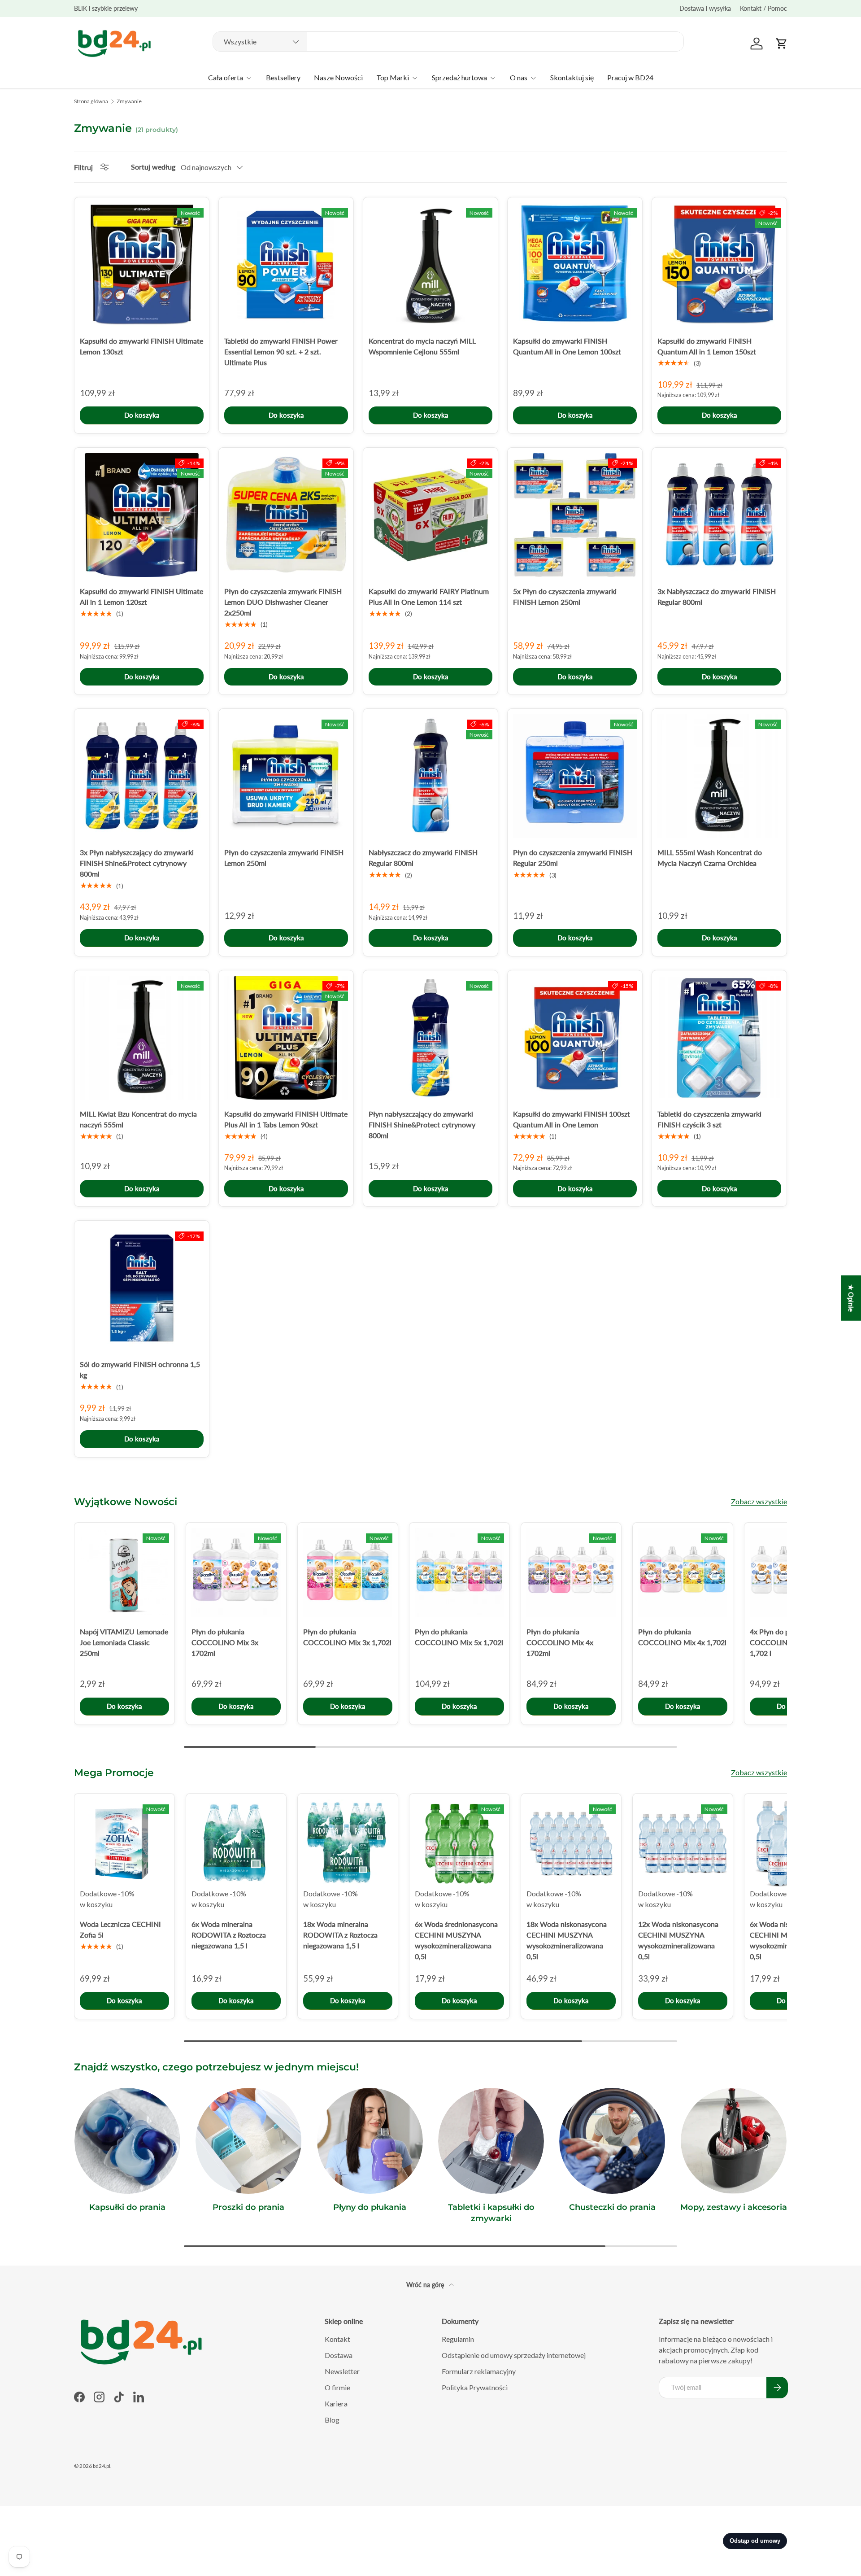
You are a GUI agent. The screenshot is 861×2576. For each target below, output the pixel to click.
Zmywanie (129, 101)
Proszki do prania (248, 2207)
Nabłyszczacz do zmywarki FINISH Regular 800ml (423, 858)
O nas (519, 77)
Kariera (336, 2404)
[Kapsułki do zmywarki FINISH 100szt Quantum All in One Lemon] (575, 1038)
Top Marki (393, 77)
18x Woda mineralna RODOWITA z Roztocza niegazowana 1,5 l (340, 1935)
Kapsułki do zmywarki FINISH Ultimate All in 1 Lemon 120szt (141, 596)
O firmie (337, 2387)
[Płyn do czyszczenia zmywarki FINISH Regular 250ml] (575, 776)
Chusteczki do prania (612, 2207)
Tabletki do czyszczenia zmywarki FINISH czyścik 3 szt (709, 1119)
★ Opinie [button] (851, 1298)
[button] (782, 44)
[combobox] (448, 41)
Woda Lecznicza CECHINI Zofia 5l (120, 1929)
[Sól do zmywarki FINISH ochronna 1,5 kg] (142, 1288)
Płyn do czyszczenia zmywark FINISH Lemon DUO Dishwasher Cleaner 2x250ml (283, 602)
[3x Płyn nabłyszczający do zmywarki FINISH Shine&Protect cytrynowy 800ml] (142, 776)
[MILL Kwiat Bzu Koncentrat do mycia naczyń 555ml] (142, 1038)
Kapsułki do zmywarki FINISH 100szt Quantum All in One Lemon (572, 1119)
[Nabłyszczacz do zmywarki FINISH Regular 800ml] (430, 776)
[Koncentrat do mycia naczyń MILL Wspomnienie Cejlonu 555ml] (430, 265)
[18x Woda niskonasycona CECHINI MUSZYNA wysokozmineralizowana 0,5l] (571, 1844)
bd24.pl (102, 2466)
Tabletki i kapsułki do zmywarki (491, 2213)
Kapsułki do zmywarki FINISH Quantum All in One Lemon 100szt (567, 346)
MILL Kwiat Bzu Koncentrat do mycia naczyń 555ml (138, 1119)
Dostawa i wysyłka (705, 8)
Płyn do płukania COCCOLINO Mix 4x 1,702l (682, 1637)
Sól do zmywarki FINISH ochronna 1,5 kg (140, 1369)
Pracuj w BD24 (630, 77)
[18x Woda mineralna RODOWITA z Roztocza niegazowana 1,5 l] (348, 1844)
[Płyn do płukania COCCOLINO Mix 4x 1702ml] (571, 1573)
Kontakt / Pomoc (763, 8)
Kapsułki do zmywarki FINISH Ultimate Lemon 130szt (141, 346)
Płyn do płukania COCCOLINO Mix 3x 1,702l (347, 1637)
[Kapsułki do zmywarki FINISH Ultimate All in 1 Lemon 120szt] (142, 515)
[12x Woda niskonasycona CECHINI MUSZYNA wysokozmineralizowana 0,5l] (683, 1844)
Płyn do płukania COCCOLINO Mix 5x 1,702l (459, 1637)
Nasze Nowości (338, 77)
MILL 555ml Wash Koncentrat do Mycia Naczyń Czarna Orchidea (710, 858)
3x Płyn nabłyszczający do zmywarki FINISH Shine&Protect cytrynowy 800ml (137, 863)
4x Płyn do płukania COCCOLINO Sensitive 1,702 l (787, 1642)
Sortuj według (153, 167)
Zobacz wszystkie (759, 1501)
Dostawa (339, 2355)
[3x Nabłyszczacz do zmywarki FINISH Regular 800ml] (719, 515)
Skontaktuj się (572, 77)
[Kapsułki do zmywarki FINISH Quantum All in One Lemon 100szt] (575, 265)
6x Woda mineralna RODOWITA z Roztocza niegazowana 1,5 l (229, 1935)
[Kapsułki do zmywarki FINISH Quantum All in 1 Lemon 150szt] (719, 265)
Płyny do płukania (370, 2207)
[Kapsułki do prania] (127, 2141)
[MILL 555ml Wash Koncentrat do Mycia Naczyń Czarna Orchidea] (719, 776)
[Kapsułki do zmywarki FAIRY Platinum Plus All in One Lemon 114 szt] (430, 515)
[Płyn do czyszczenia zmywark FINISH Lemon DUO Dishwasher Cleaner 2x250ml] (286, 515)
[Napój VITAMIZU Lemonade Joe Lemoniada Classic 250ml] (124, 1573)
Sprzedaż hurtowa (459, 77)
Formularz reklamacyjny (479, 2371)
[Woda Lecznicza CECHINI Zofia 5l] (124, 1844)
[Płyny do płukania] (370, 2141)
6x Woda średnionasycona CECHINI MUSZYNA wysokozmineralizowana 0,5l (456, 1940)
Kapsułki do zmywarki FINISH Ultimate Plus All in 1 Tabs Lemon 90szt (286, 1119)
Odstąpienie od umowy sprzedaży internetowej (514, 2355)
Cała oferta (226, 77)
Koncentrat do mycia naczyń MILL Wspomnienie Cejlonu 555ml (422, 346)
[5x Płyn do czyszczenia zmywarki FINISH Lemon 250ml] (575, 515)
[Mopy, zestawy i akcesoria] (734, 2141)
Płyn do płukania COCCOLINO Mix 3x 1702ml (225, 1642)
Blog (332, 2420)
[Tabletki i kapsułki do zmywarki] (491, 2141)
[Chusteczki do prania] (612, 2141)
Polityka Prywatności (475, 2387)
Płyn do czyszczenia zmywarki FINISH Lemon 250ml (284, 858)
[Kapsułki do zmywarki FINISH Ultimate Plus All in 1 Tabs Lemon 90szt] (286, 1038)
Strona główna (91, 101)
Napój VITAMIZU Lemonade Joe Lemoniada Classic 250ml (124, 1642)
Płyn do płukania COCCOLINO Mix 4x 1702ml (560, 1642)
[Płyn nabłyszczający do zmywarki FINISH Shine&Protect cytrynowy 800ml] (430, 1038)
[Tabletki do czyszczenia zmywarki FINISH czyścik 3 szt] (719, 1038)
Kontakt (337, 2339)
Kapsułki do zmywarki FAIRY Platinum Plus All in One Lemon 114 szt (429, 596)
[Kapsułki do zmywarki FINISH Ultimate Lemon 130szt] (142, 265)
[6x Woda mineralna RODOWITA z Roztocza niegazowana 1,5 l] (236, 1844)
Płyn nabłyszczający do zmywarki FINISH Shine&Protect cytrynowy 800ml (422, 1124)
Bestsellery (283, 77)
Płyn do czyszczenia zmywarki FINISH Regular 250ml (573, 858)
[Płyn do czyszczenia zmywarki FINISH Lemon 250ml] (286, 776)
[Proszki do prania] (248, 2141)
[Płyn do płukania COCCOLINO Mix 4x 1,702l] (683, 1573)
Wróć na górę (426, 2285)
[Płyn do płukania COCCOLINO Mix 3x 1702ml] (236, 1573)
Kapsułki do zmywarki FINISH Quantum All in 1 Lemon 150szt (707, 346)
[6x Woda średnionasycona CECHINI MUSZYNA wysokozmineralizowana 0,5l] (459, 1844)
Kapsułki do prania (127, 2207)
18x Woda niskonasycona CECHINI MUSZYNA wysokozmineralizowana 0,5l (567, 1940)
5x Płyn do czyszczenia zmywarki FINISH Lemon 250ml (565, 596)
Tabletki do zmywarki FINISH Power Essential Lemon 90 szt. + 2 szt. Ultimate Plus (281, 351)
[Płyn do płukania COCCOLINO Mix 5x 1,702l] (459, 1573)
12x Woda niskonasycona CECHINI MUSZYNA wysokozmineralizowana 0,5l (678, 1940)
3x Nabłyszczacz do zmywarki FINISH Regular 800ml (717, 596)
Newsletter (342, 2371)
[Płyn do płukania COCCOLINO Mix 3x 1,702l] (348, 1573)
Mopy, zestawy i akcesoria (734, 2207)
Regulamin (458, 2339)
